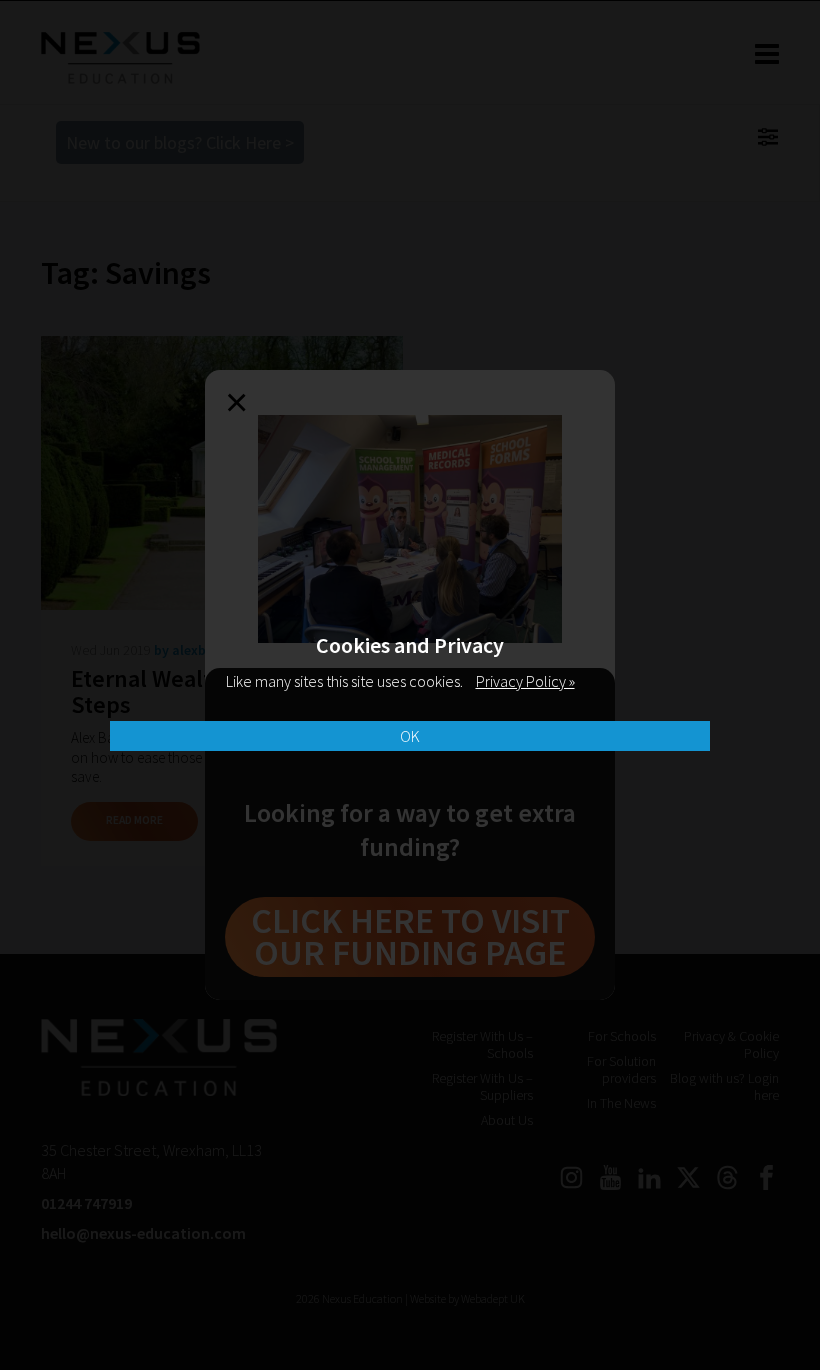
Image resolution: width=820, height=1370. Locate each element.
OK (410, 736)
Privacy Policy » (525, 681)
